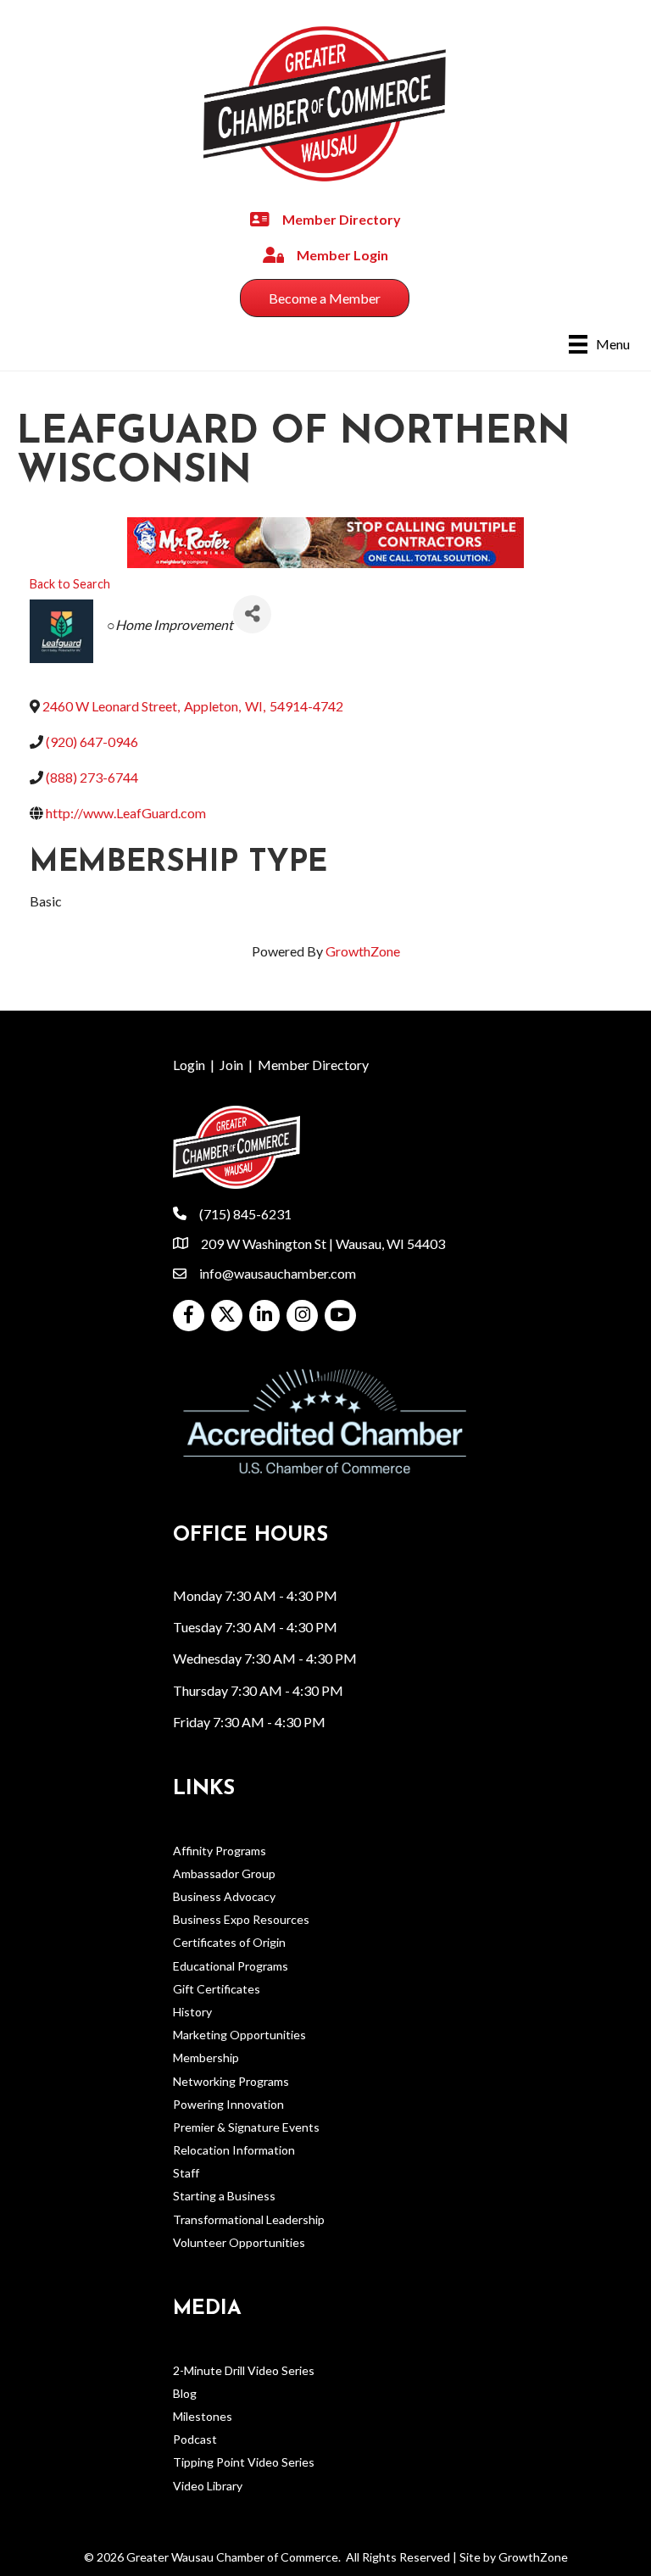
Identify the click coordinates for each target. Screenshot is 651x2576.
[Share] (252, 614)
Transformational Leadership (249, 2219)
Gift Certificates (217, 1989)
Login (189, 1065)
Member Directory (313, 1065)
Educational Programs (231, 1966)
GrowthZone (363, 951)
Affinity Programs (220, 1851)
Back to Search (70, 584)
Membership (206, 2057)
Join (231, 1065)
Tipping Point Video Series (244, 2462)
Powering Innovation (228, 2104)
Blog (185, 2393)
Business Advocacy (224, 1896)
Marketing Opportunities (239, 2035)
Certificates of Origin (229, 1942)
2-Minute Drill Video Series (244, 2370)
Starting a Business (224, 2196)
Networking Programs (231, 2081)
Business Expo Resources (241, 1919)
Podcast (195, 2439)
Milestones (203, 2416)
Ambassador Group (224, 1873)
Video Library (208, 2486)
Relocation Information (234, 2150)
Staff (186, 2173)
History (192, 2012)
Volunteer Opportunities (239, 2242)
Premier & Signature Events (246, 2127)
